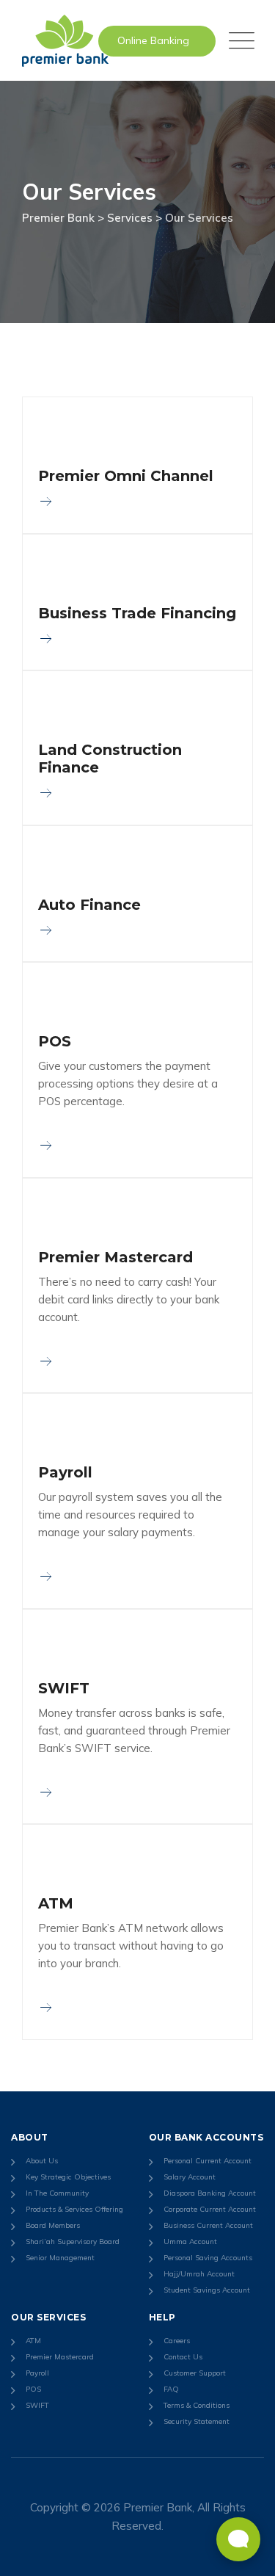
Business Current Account (208, 2225)
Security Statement (197, 2421)
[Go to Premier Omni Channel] (46, 501)
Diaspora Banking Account (210, 2193)
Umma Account (190, 2242)
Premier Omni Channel (126, 476)
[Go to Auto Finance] (46, 930)
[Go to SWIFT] (46, 1792)
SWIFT (64, 1688)
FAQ (171, 2389)
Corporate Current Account (210, 2209)
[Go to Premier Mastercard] (46, 1361)
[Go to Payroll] (46, 1576)
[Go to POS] (46, 1145)
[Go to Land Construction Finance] (46, 793)
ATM (56, 1903)
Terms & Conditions (197, 2405)
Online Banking (153, 40)
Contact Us (183, 2357)
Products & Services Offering (74, 2209)
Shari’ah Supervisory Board (73, 2242)
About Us (42, 2161)
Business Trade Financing (137, 613)
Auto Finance (89, 905)
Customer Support (195, 2373)
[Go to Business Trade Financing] (46, 638)
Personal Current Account (208, 2161)
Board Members (53, 2225)
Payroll (65, 1472)
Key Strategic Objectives (68, 2177)
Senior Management (60, 2258)
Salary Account (190, 2177)
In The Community (57, 2193)
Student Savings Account (207, 2290)
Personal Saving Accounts (208, 2258)
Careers (177, 2341)
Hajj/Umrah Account (199, 2274)
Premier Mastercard (115, 1257)
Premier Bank (158, 2507)
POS (55, 1041)
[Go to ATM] (46, 2007)
